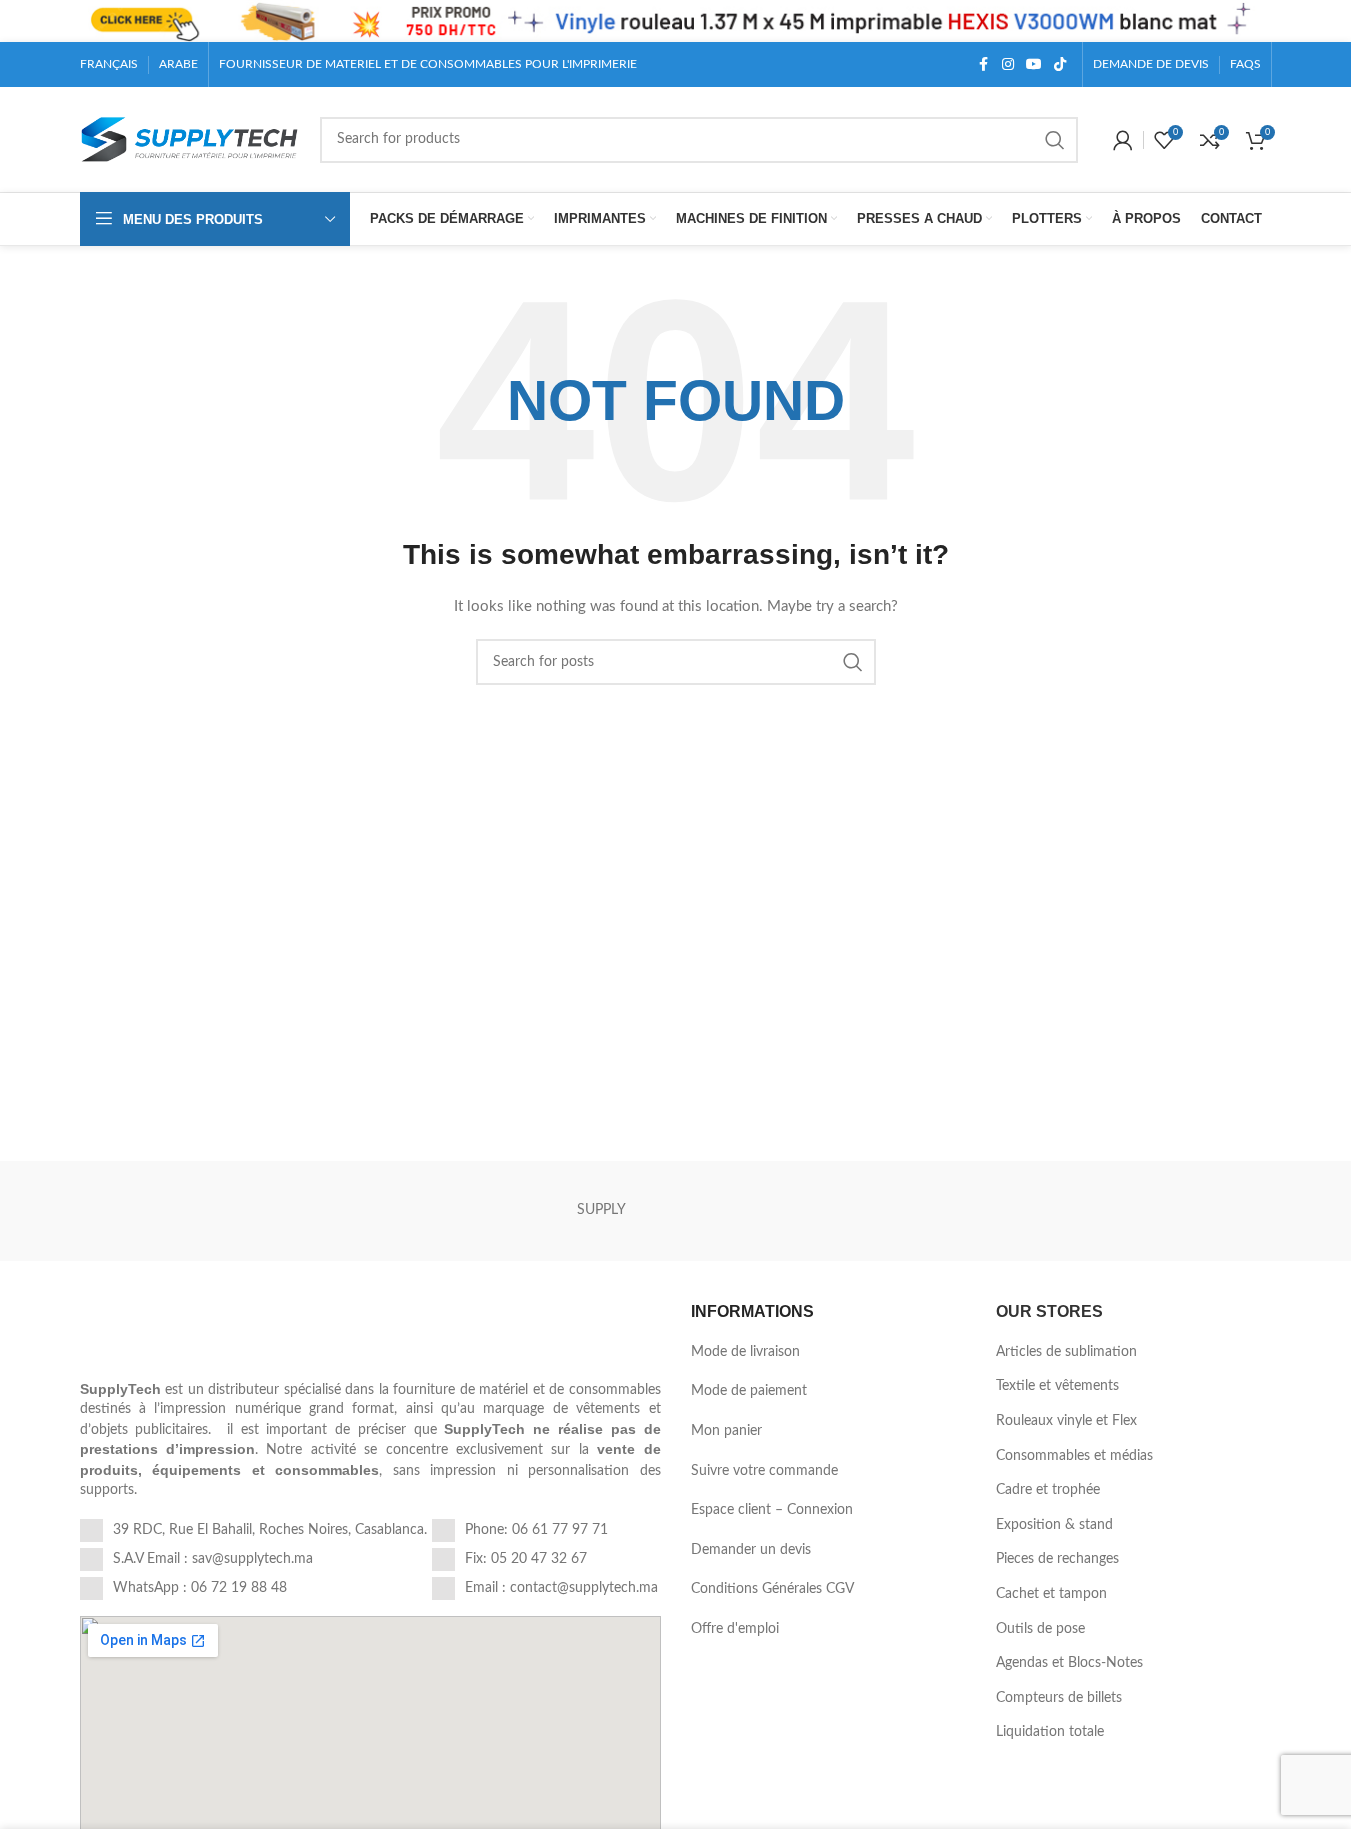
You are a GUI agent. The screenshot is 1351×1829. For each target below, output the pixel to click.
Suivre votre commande (764, 1471)
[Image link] (217, 1330)
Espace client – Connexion (772, 1510)
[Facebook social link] (984, 65)
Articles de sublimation (1066, 1352)
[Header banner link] (675, 21)
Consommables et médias (1074, 1456)
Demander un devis (751, 1550)
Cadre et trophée (1048, 1490)
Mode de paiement (749, 1391)
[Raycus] (452, 1211)
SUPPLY (601, 1210)
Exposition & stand (1054, 1525)
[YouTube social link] (1034, 65)
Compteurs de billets (1059, 1698)
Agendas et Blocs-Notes (1069, 1663)
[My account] (1123, 140)
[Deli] (154, 1211)
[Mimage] (899, 1211)
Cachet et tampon (1051, 1594)
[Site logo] (190, 139)
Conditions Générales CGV (772, 1589)
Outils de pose (1040, 1629)
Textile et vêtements (1057, 1386)
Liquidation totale (1050, 1732)
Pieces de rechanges (1057, 1559)
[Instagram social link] (1008, 65)
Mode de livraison (745, 1352)
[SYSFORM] (303, 1211)
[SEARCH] (1055, 140)
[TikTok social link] (1060, 65)
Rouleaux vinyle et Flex (1066, 1421)
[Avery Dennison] (1197, 1211)
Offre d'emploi (735, 1629)
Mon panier (726, 1431)
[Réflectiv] (1048, 1211)
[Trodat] (750, 1211)
